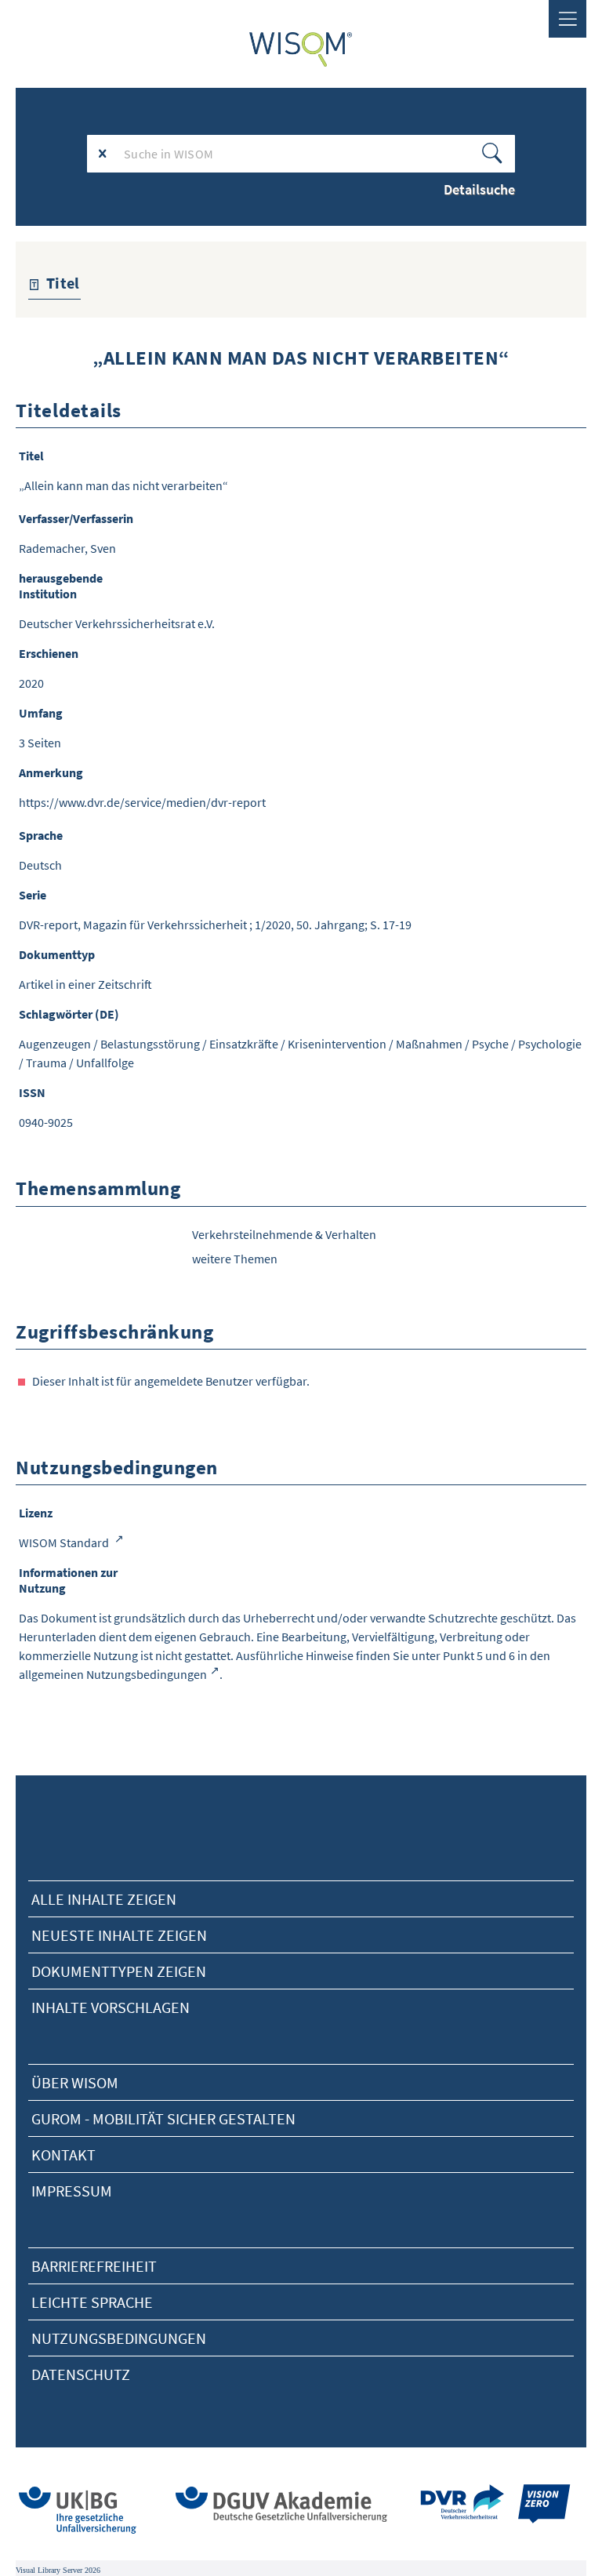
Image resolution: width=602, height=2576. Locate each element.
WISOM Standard (65, 1542)
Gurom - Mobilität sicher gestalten (163, 2118)
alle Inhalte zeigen (104, 1899)
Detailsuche (479, 189)
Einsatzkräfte (244, 1044)
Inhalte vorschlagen (111, 2007)
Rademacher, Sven (67, 548)
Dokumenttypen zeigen (119, 1971)
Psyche (490, 1044)
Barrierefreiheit (94, 2266)
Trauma (46, 1063)
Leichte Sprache (92, 2302)
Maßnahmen (429, 1044)
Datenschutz (81, 2374)
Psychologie (550, 1044)
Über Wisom (75, 2082)
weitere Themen (235, 1259)
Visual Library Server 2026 (58, 2570)
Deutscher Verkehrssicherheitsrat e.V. (117, 623)
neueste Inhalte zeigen (119, 1935)
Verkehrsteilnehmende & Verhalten (284, 1234)
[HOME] (301, 49)
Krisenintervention (337, 1044)
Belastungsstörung (150, 1044)
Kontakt (63, 2155)
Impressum (72, 2191)
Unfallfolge (105, 1063)
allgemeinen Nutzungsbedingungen (113, 1674)
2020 (31, 683)
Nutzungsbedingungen (119, 2338)
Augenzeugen (55, 1044)
